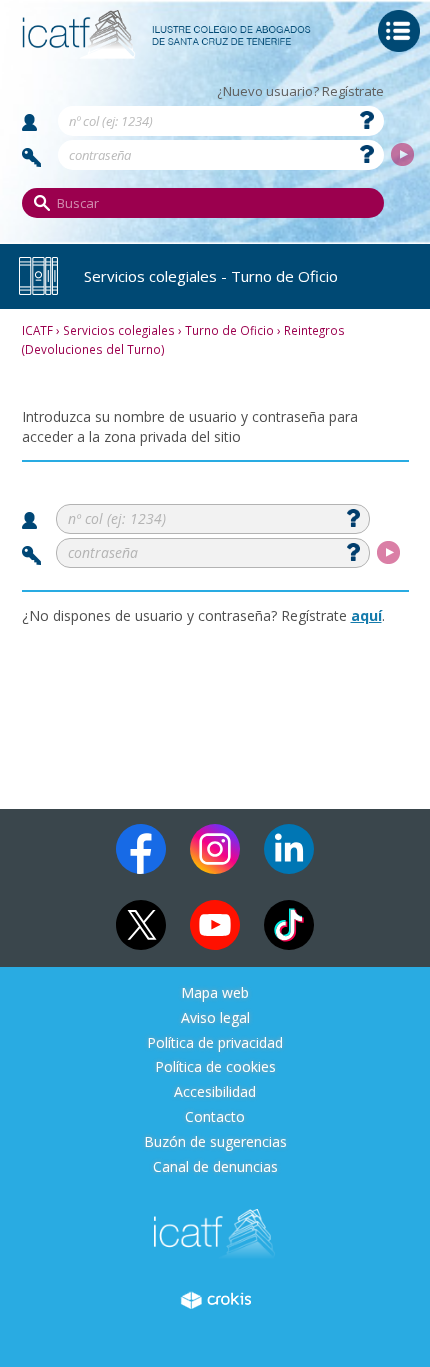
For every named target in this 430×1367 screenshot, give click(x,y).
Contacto (215, 1117)
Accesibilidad (215, 1092)
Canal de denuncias (215, 1167)
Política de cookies (215, 1067)
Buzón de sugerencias (215, 1142)
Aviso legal (215, 1018)
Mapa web (215, 993)
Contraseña (32, 157)
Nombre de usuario (29, 122)
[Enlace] (167, 52)
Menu (399, 31)
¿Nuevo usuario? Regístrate (300, 91)
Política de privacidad (215, 1043)
